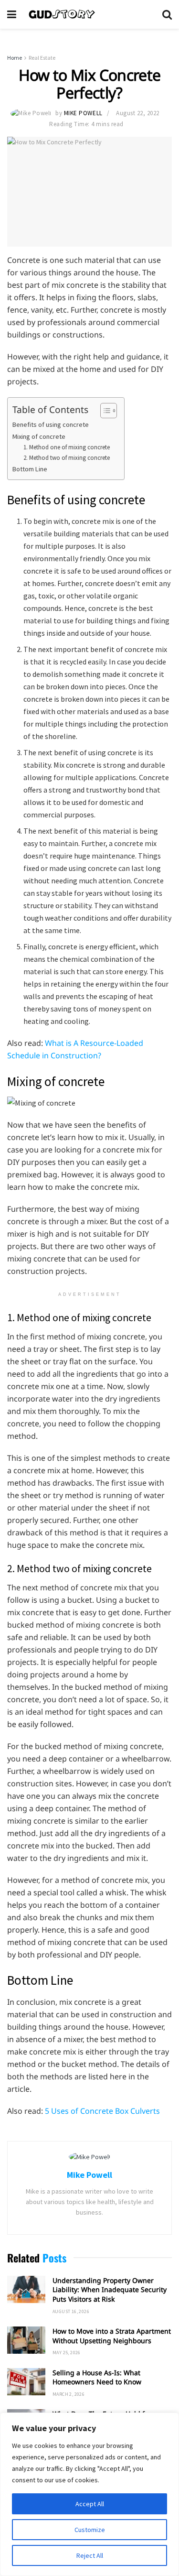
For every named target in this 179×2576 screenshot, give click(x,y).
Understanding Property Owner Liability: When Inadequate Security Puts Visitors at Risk (110, 2290)
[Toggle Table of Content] (104, 411)
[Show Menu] (12, 14)
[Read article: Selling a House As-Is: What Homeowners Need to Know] (26, 2382)
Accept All (90, 2504)
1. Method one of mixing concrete (67, 447)
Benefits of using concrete (51, 424)
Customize (90, 2530)
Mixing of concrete (40, 436)
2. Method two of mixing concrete (67, 458)
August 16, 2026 (71, 2311)
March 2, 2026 (68, 2394)
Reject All (90, 2555)
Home (15, 58)
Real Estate (42, 58)
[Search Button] (167, 14)
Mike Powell (83, 113)
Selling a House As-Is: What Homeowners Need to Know (97, 2377)
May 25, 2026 (67, 2353)
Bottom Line (30, 469)
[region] (89, 2494)
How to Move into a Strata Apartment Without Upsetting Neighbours (112, 2336)
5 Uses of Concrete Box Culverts (102, 2111)
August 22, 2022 (138, 113)
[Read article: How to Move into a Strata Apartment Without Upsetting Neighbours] (26, 2340)
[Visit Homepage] (89, 14)
